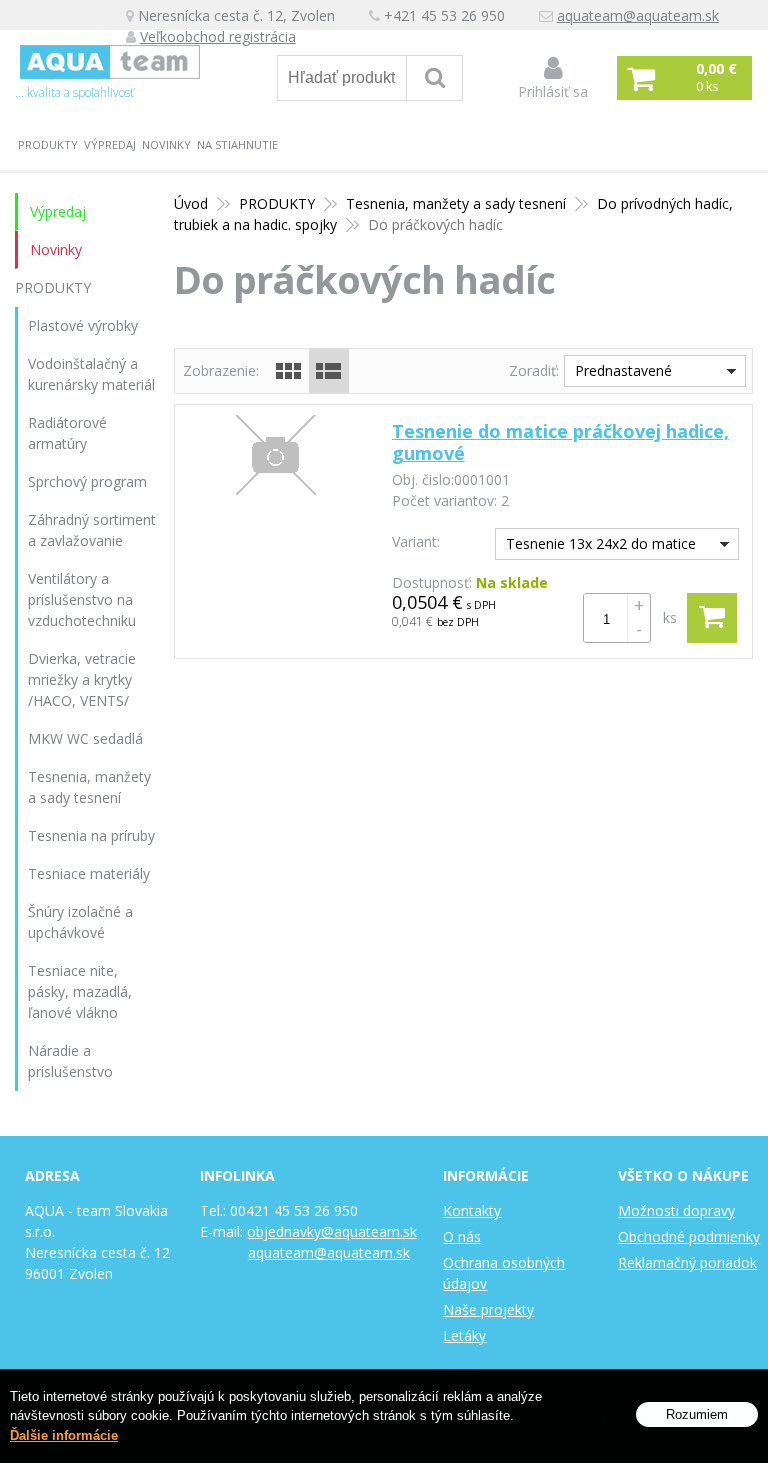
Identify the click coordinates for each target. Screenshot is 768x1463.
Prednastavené (623, 370)
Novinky (166, 144)
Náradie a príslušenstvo (70, 1061)
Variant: (416, 541)
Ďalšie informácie (64, 1435)
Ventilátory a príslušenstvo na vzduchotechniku (82, 599)
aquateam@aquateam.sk (638, 15)
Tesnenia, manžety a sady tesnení (456, 203)
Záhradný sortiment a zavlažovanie (92, 530)
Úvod (191, 203)
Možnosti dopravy (676, 1210)
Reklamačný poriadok (687, 1262)
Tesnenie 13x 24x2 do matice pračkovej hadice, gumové (596, 546)
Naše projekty (488, 1309)
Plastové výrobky (83, 325)
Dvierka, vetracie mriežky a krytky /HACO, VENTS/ (82, 679)
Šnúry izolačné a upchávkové (80, 922)
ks (670, 617)
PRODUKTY (48, 144)
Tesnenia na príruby (91, 835)
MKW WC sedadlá (85, 738)
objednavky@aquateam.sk (332, 1231)
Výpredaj (110, 144)
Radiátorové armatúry (67, 433)
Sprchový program (87, 481)
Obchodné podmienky (689, 1236)
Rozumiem (697, 1414)
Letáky (464, 1335)
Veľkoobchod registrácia (218, 36)
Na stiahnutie (237, 144)
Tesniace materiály (89, 873)
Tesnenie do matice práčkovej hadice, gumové (560, 442)
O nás (462, 1236)
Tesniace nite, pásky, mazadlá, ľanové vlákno (80, 991)
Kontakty (472, 1210)
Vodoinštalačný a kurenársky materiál (91, 374)
